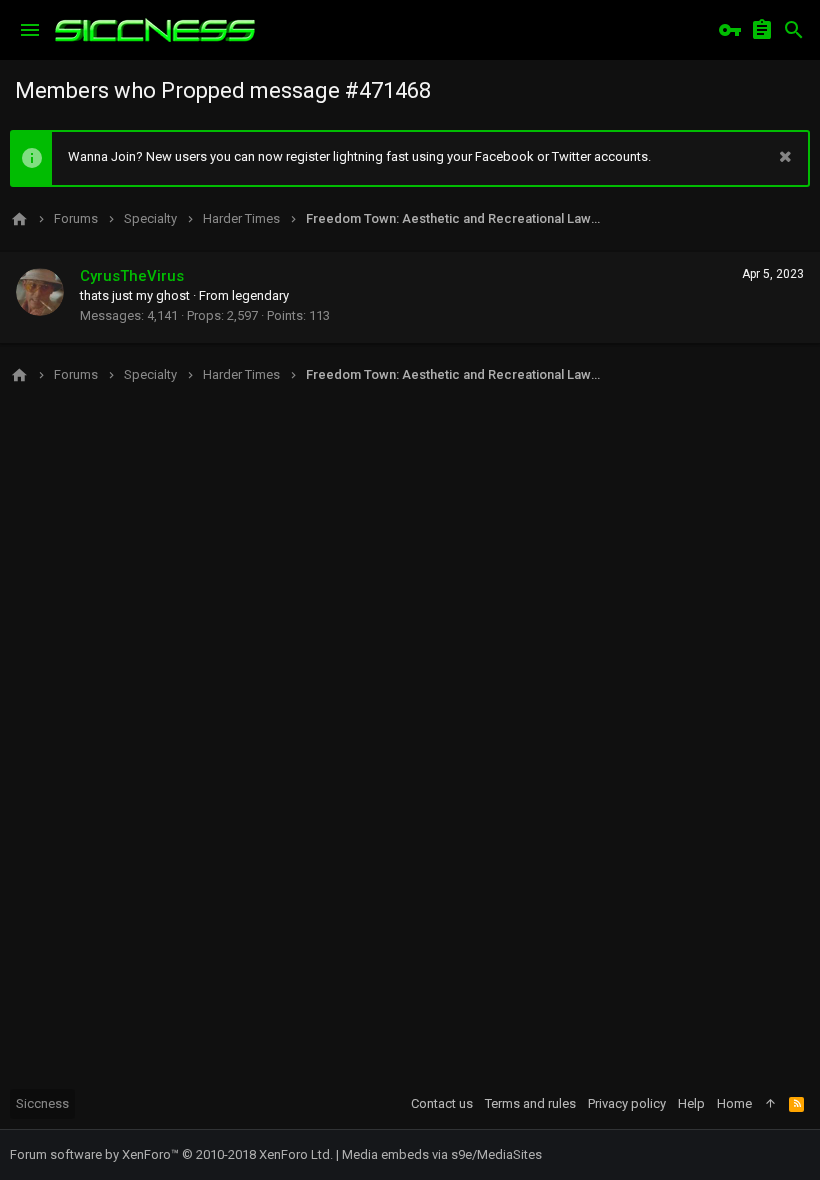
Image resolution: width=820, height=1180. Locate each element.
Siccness (42, 1103)
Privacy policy (627, 1103)
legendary (260, 295)
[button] (30, 30)
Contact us (442, 1103)
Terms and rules (530, 1103)
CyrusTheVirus (132, 276)
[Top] (770, 1104)
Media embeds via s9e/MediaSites (442, 1154)
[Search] (794, 30)
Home (734, 1103)
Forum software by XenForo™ (171, 1154)
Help (691, 1103)
